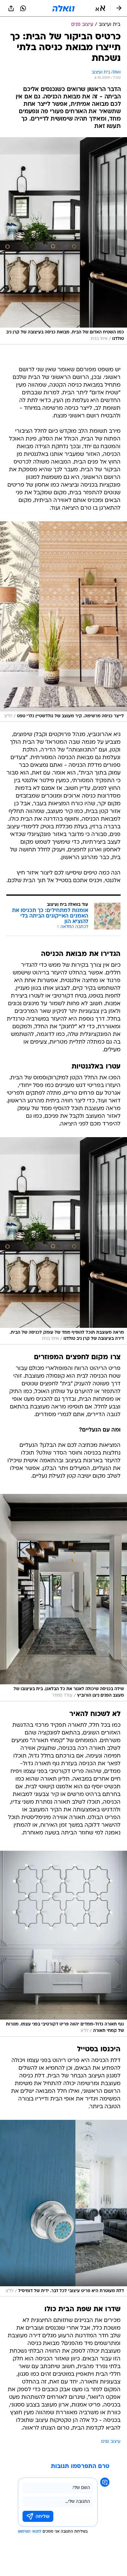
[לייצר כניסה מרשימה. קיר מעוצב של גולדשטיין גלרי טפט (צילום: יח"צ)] (63, 622)
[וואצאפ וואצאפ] (23, 8)
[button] (100, 8)
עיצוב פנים (111, 2442)
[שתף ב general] (11, 8)
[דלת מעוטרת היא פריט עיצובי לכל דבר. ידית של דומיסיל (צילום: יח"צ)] (63, 2208)
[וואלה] (63, 8)
